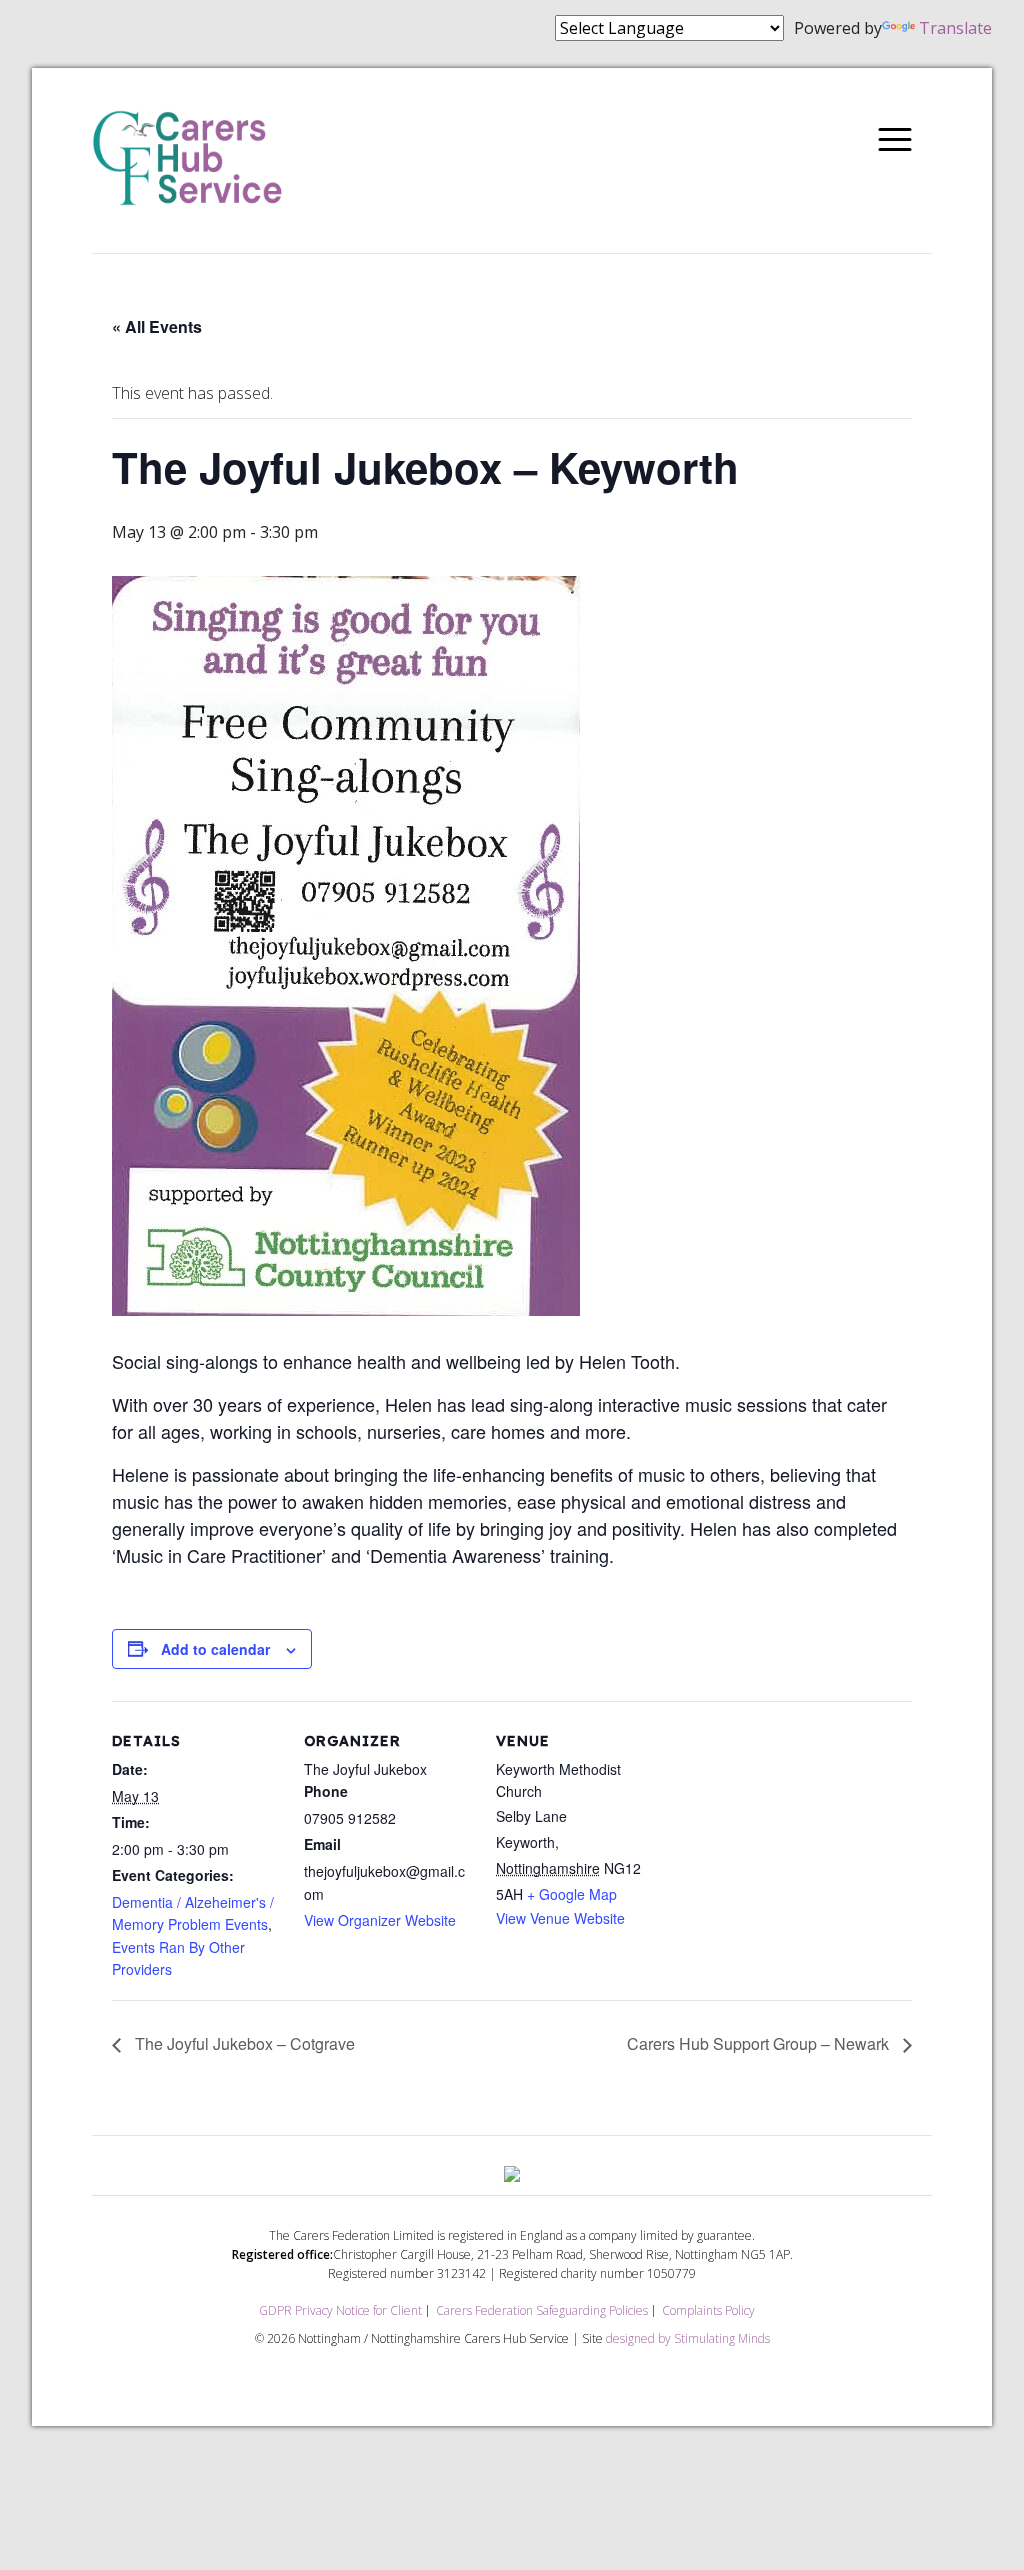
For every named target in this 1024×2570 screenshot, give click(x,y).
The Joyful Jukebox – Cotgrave (243, 2043)
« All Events (157, 326)
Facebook (64, 30)
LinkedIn (152, 30)
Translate (955, 28)
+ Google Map (572, 1894)
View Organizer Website (380, 1920)
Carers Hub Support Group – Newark (760, 2043)
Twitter (108, 30)
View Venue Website (560, 1918)
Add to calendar (215, 1649)
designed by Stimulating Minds (688, 2338)
